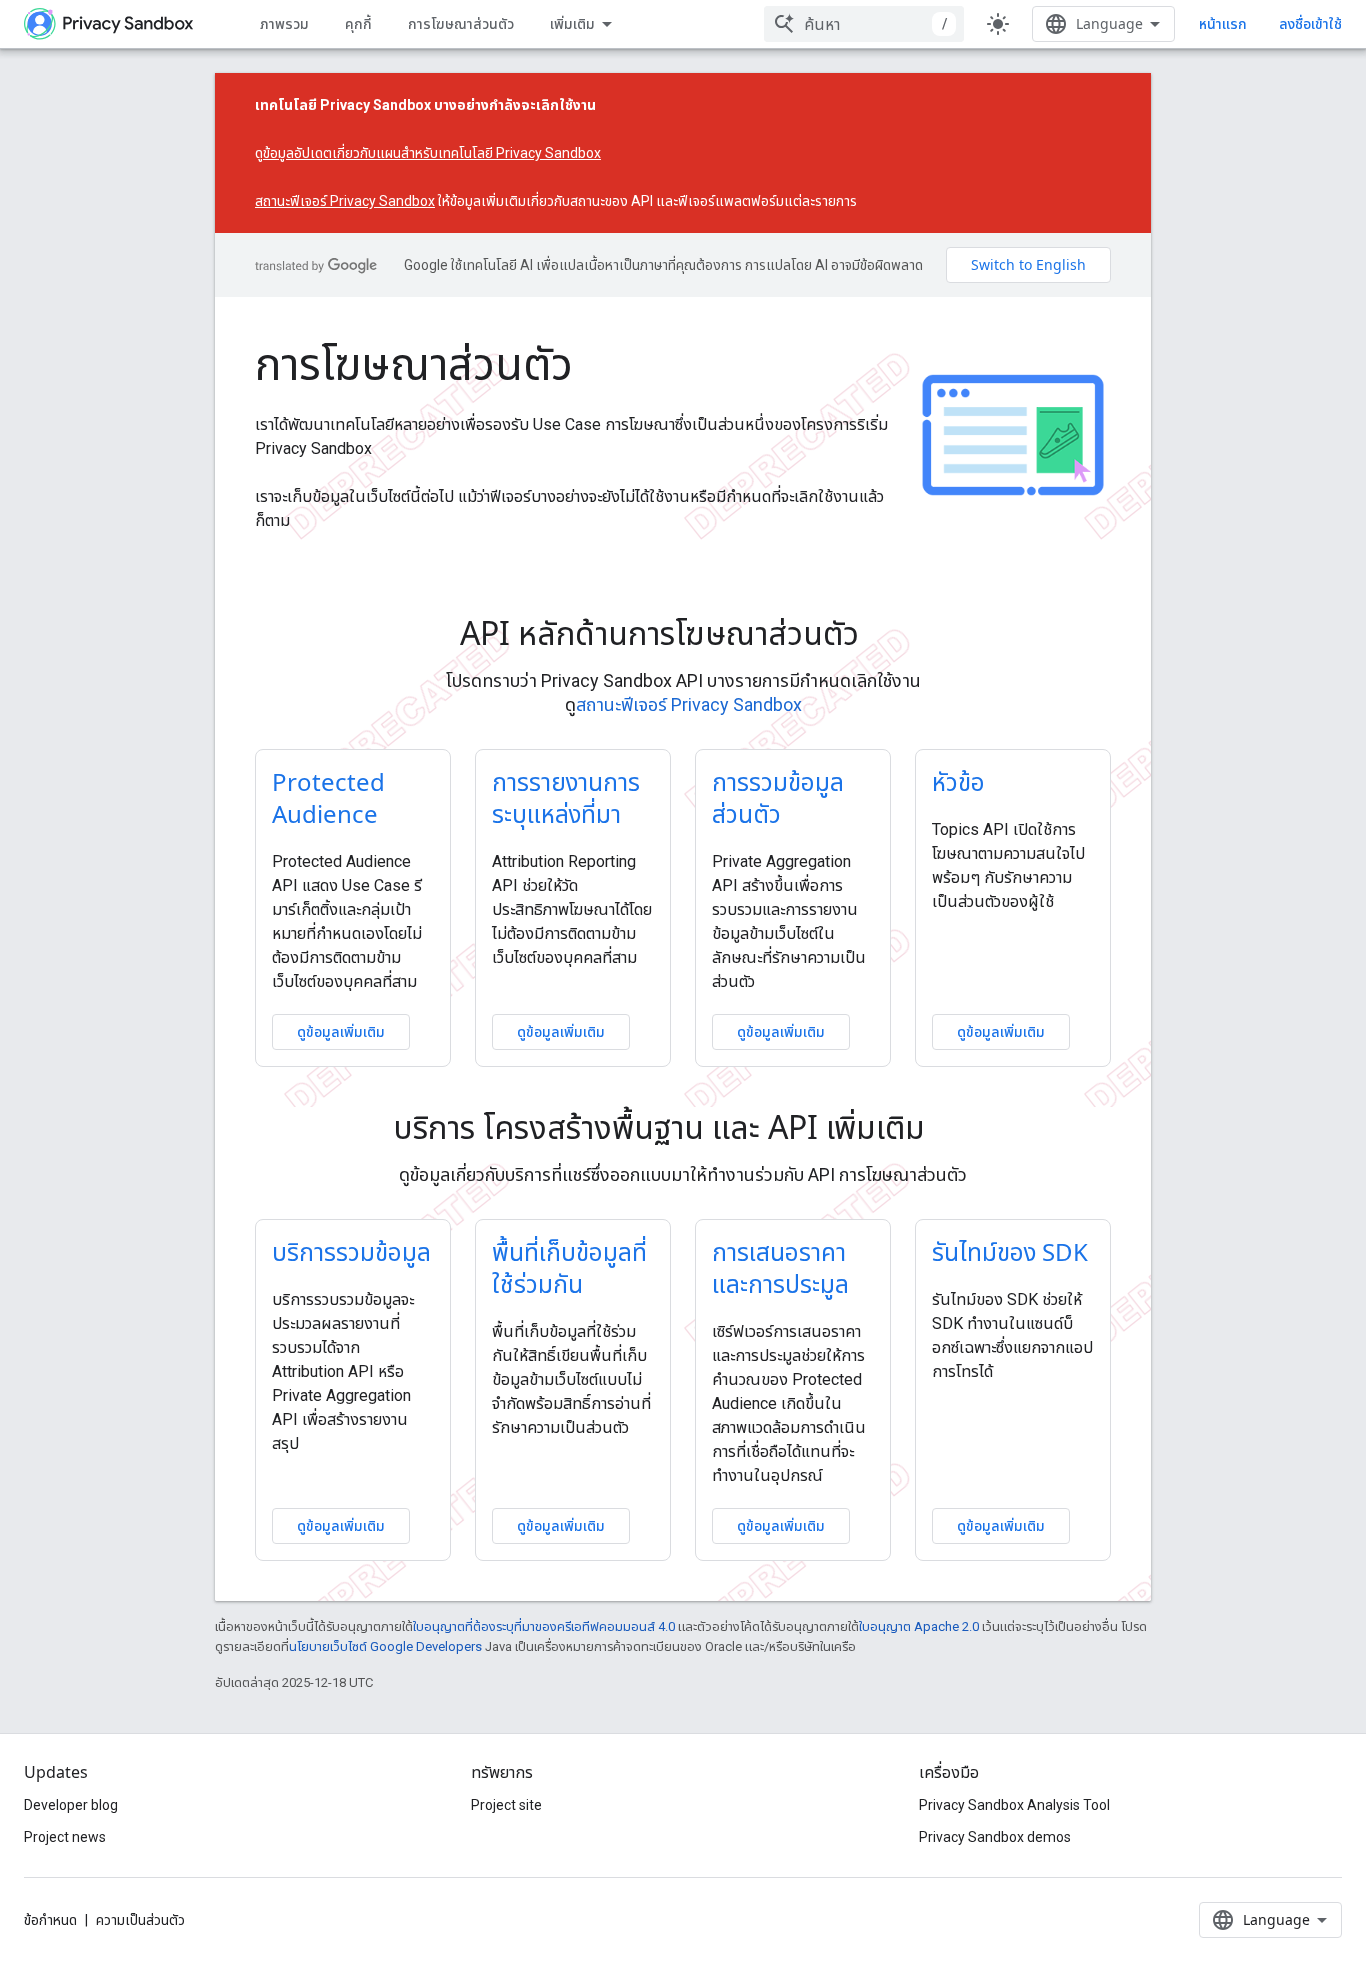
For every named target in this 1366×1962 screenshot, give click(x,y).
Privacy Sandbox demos (995, 1837)
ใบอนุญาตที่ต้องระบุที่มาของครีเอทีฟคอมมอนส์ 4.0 (544, 1626)
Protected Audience (328, 797)
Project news (65, 1837)
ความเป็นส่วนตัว (140, 1920)
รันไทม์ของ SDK (1010, 1251)
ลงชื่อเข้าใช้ (1310, 24)
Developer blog (71, 1805)
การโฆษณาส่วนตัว (461, 23)
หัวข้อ (958, 781)
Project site (506, 1805)
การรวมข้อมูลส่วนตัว (778, 797)
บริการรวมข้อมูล (351, 1251)
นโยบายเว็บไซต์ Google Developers (385, 1646)
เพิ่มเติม (572, 23)
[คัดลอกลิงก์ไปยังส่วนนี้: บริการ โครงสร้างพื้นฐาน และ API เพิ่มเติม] (953, 1130)
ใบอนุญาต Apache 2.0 (919, 1626)
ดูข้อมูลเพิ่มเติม (341, 1031)
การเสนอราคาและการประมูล (780, 1267)
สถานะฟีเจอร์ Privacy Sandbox (345, 201)
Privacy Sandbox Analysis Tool (1014, 1805)
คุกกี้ (358, 23)
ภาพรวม (284, 23)
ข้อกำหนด (50, 1920)
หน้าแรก (1223, 23)
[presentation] (683, 633)
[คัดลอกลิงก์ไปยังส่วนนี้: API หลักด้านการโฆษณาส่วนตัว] (887, 636)
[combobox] (864, 24)
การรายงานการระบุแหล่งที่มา (566, 797)
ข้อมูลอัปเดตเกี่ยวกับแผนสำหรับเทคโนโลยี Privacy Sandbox (432, 153)
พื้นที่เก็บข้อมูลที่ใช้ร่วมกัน (569, 1267)
